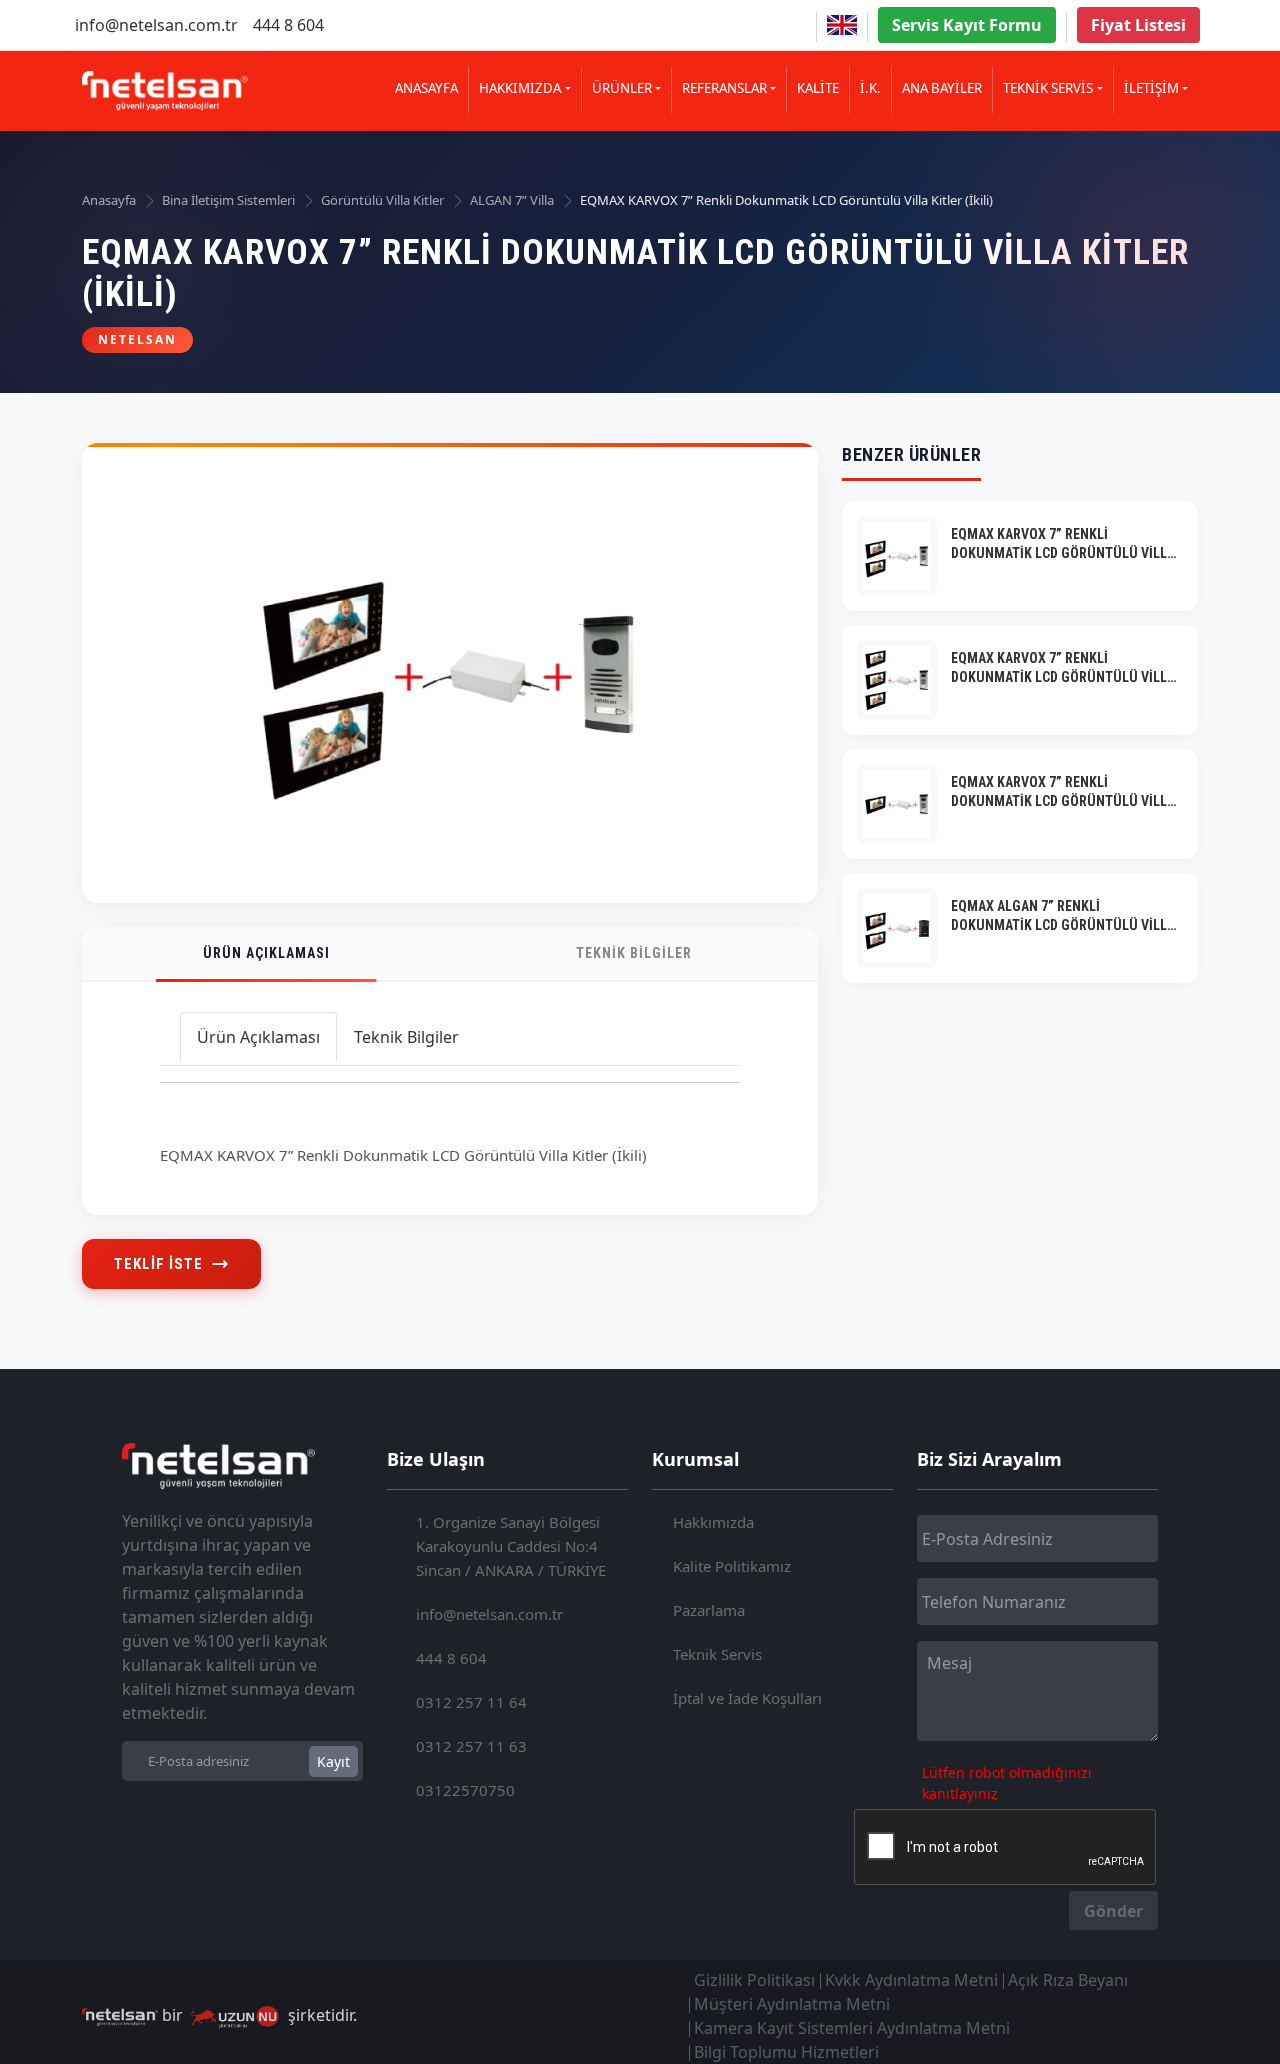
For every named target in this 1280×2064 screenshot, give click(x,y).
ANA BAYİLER (942, 88)
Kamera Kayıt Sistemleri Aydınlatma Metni (852, 2028)
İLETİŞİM (1151, 88)
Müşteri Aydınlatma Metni (792, 2004)
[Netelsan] (165, 91)
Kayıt (333, 1761)
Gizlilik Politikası (754, 1980)
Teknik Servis (717, 1654)
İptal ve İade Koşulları (747, 1698)
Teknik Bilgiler (634, 953)
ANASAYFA (426, 88)
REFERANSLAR (724, 88)
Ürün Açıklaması (266, 953)
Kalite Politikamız (732, 1566)
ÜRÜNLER (622, 88)
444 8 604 (288, 25)
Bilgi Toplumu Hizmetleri (786, 2052)
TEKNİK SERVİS (1048, 88)
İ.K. (870, 88)
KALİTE (818, 88)
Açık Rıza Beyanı (1068, 1980)
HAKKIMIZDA (520, 88)
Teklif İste (158, 1264)
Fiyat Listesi (1138, 25)
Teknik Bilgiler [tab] (406, 1037)
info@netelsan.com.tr (156, 25)
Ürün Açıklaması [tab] (258, 1037)
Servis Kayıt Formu (967, 25)
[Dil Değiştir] (842, 25)
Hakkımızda (713, 1522)
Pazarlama (709, 1610)
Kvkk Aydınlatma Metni (911, 1980)
